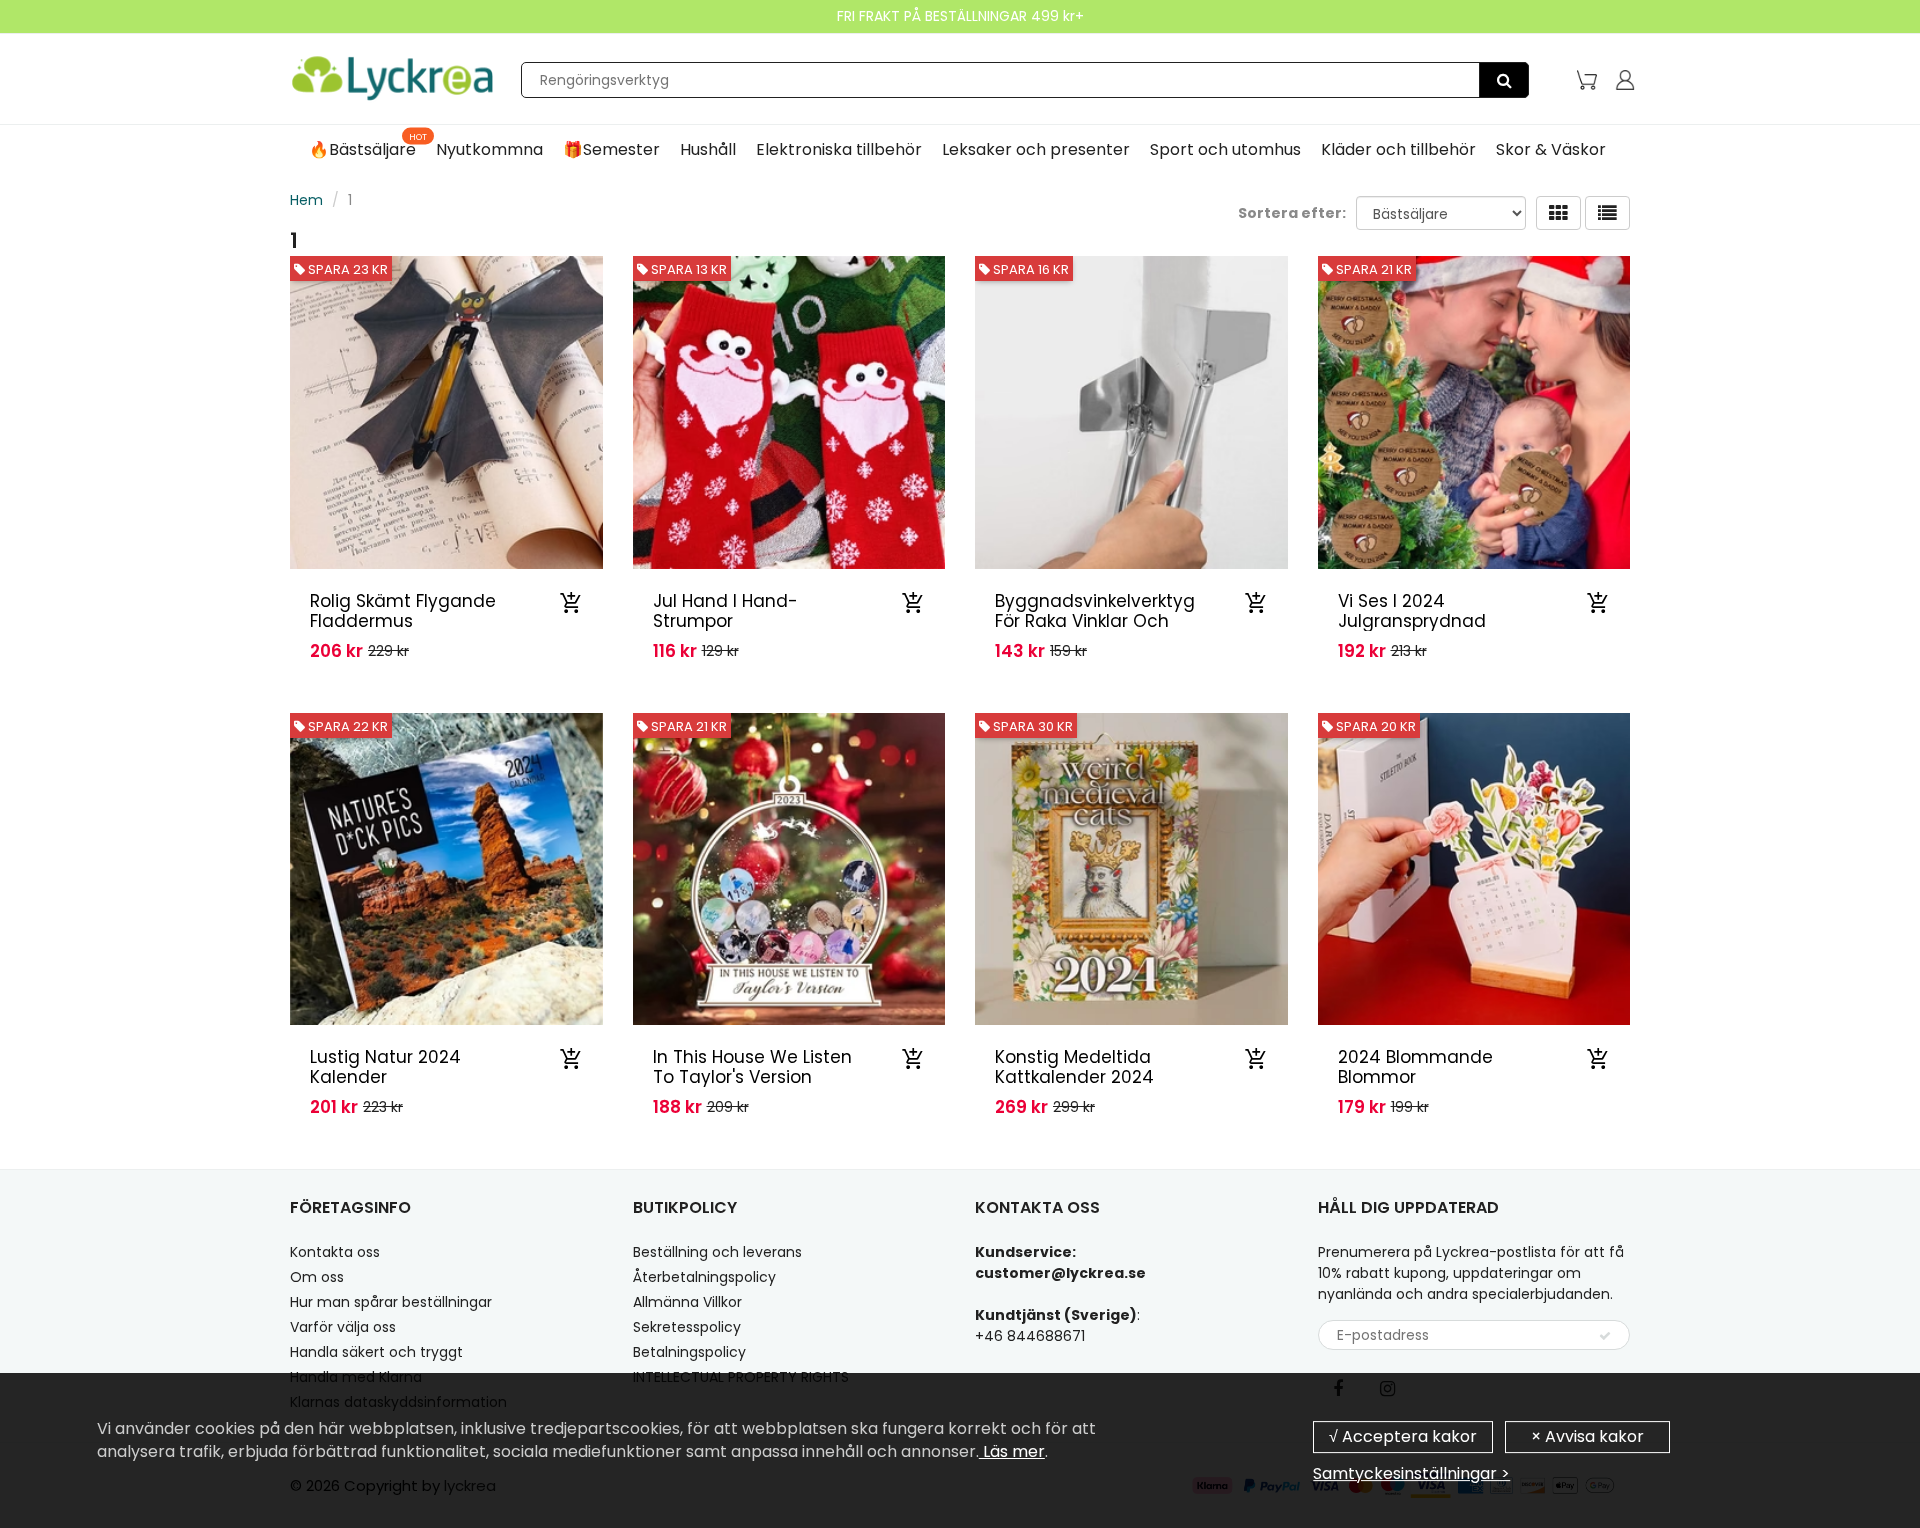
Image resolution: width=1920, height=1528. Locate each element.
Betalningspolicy (689, 1352)
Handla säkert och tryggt (376, 1352)
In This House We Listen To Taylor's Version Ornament (752, 1077)
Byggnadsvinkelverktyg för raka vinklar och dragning (1095, 621)
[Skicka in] (1605, 1336)
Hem (306, 200)
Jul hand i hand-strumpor (725, 611)
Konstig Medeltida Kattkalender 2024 (1074, 1067)
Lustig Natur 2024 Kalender (385, 1067)
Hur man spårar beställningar (391, 1302)
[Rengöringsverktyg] (1504, 80)
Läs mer (1012, 1451)
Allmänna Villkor (687, 1302)
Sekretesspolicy (687, 1327)
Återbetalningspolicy (704, 1277)
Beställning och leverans (717, 1252)
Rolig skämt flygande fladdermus (403, 611)
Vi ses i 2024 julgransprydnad (1412, 611)
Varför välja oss (343, 1327)
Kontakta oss (335, 1252)
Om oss (317, 1277)
